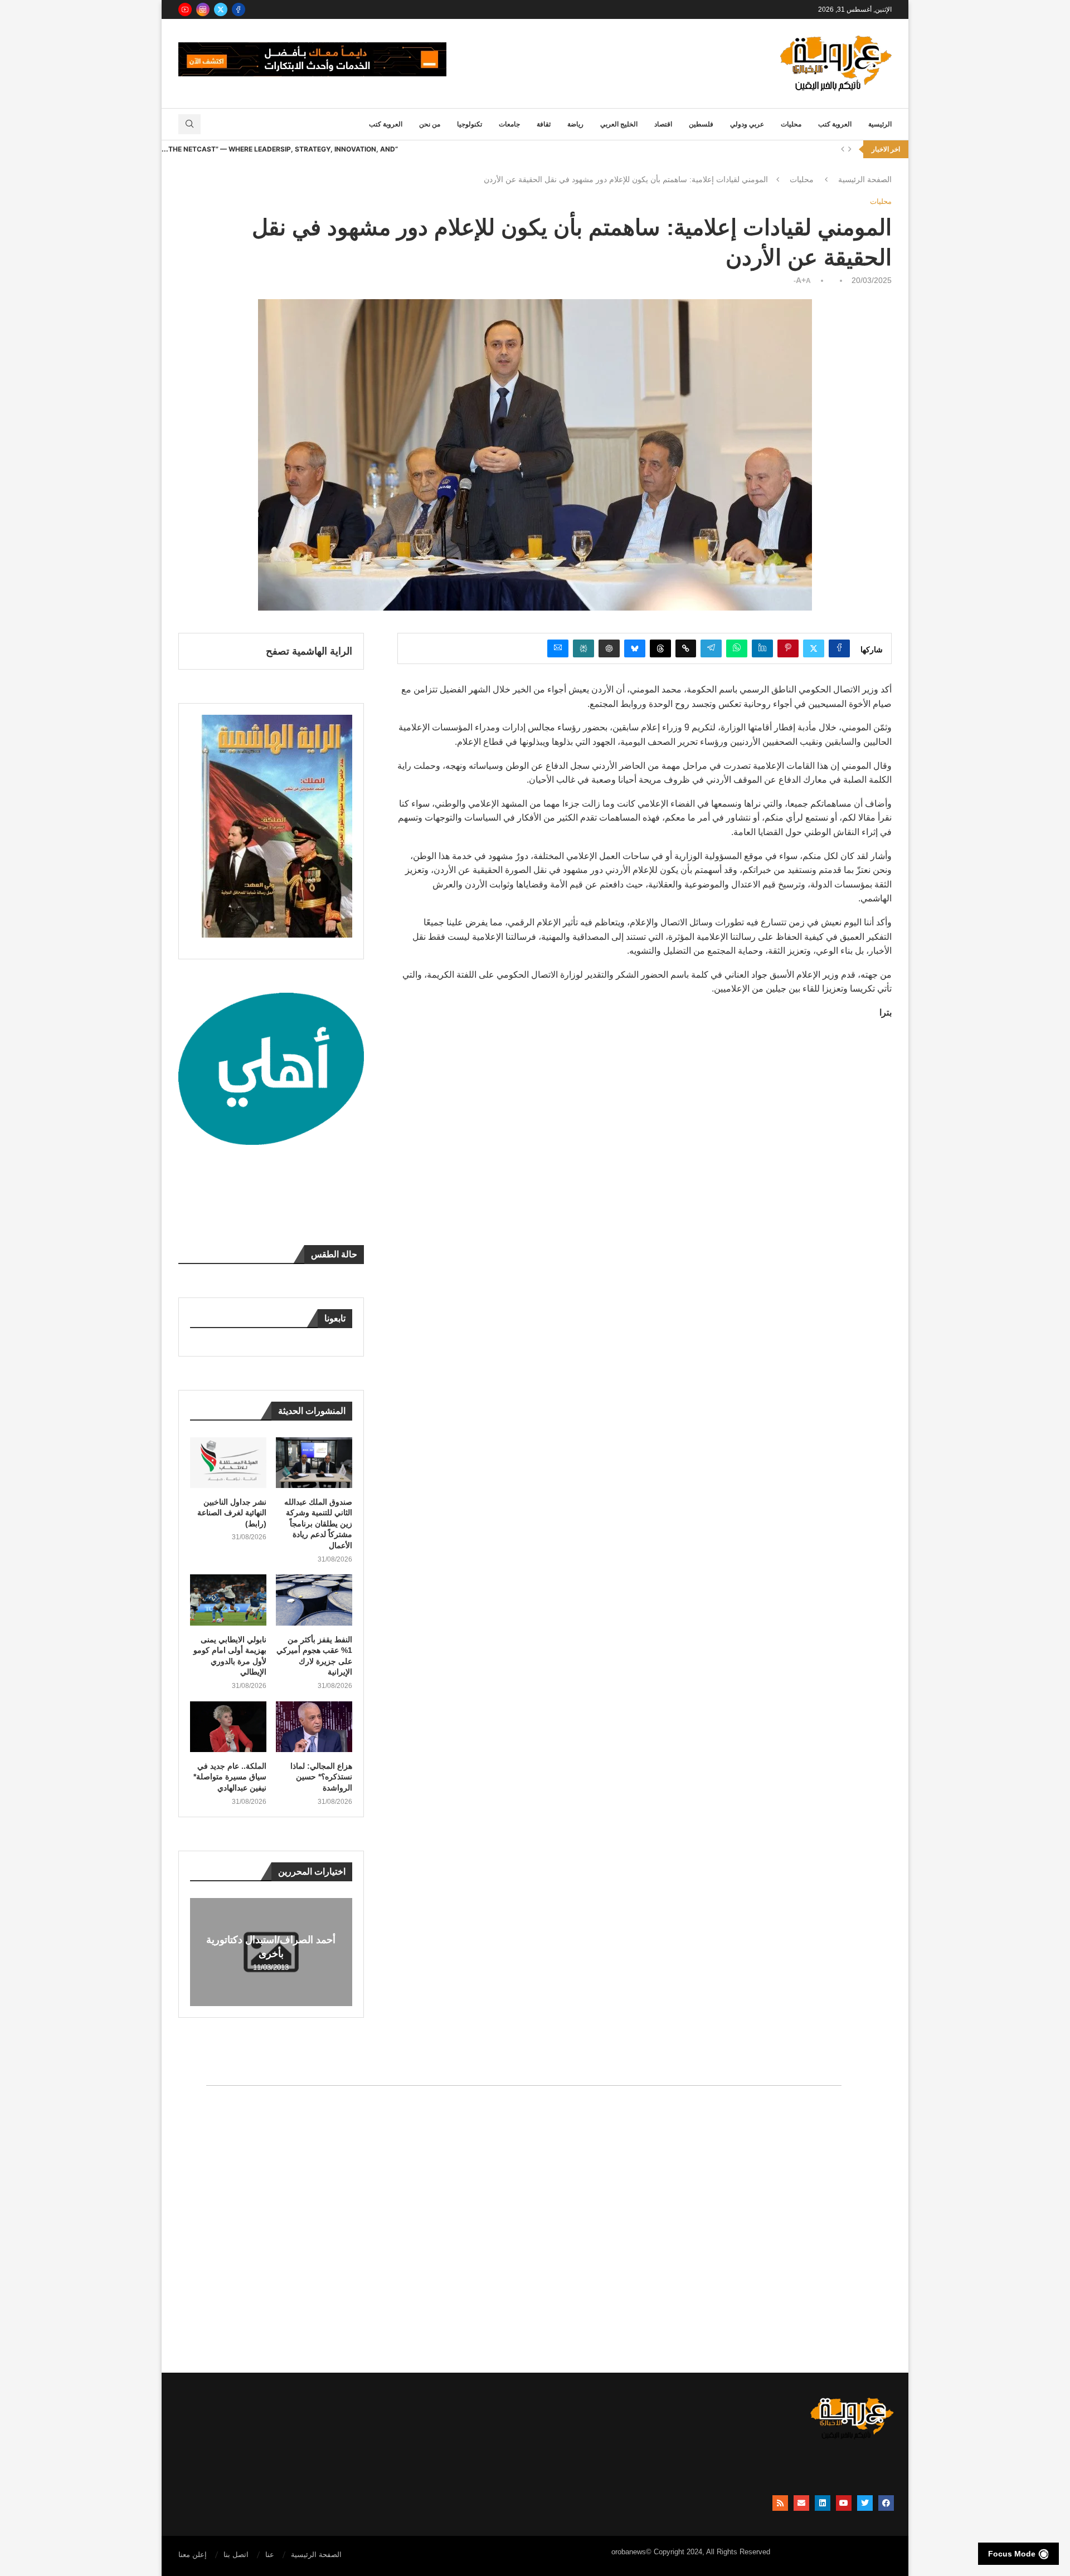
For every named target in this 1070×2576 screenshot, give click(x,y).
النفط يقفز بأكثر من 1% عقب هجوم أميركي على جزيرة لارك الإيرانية (314, 1656)
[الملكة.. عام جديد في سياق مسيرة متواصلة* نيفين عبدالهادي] (228, 1727)
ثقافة (544, 124)
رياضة (575, 124)
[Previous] (843, 149)
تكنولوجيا (470, 124)
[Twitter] (221, 9)
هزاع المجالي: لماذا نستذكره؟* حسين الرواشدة (321, 1777)
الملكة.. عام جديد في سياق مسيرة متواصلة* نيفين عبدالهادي (230, 1777)
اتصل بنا (236, 2555)
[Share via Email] (558, 648)
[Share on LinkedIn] (762, 648)
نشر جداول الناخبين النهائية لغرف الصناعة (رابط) (232, 1513)
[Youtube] (185, 9)
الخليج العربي (619, 124)
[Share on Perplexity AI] (583, 648)
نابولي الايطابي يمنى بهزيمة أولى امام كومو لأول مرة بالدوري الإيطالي (230, 1656)
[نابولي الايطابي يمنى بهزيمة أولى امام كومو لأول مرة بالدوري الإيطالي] (228, 1600)
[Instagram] (203, 9)
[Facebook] (239, 9)
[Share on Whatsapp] (737, 648)
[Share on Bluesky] (635, 648)
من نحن (430, 124)
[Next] (850, 149)
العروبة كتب (835, 124)
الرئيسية (880, 124)
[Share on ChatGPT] (609, 648)
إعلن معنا (193, 2555)
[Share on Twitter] (814, 648)
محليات (791, 124)
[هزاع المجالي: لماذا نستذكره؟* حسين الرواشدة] (314, 1727)
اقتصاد (663, 124)
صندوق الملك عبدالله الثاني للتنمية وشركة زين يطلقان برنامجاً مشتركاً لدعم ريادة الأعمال (318, 1524)
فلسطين (701, 124)
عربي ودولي (747, 124)
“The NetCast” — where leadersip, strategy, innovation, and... (280, 149)
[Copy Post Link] (686, 648)
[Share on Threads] (660, 648)
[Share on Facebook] (839, 648)
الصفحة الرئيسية (865, 179)
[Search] (189, 124)
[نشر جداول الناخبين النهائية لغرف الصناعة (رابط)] (228, 1463)
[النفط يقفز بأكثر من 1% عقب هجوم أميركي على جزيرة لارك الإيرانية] (314, 1600)
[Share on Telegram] (711, 648)
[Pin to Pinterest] (788, 648)
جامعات (509, 124)
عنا (270, 2555)
